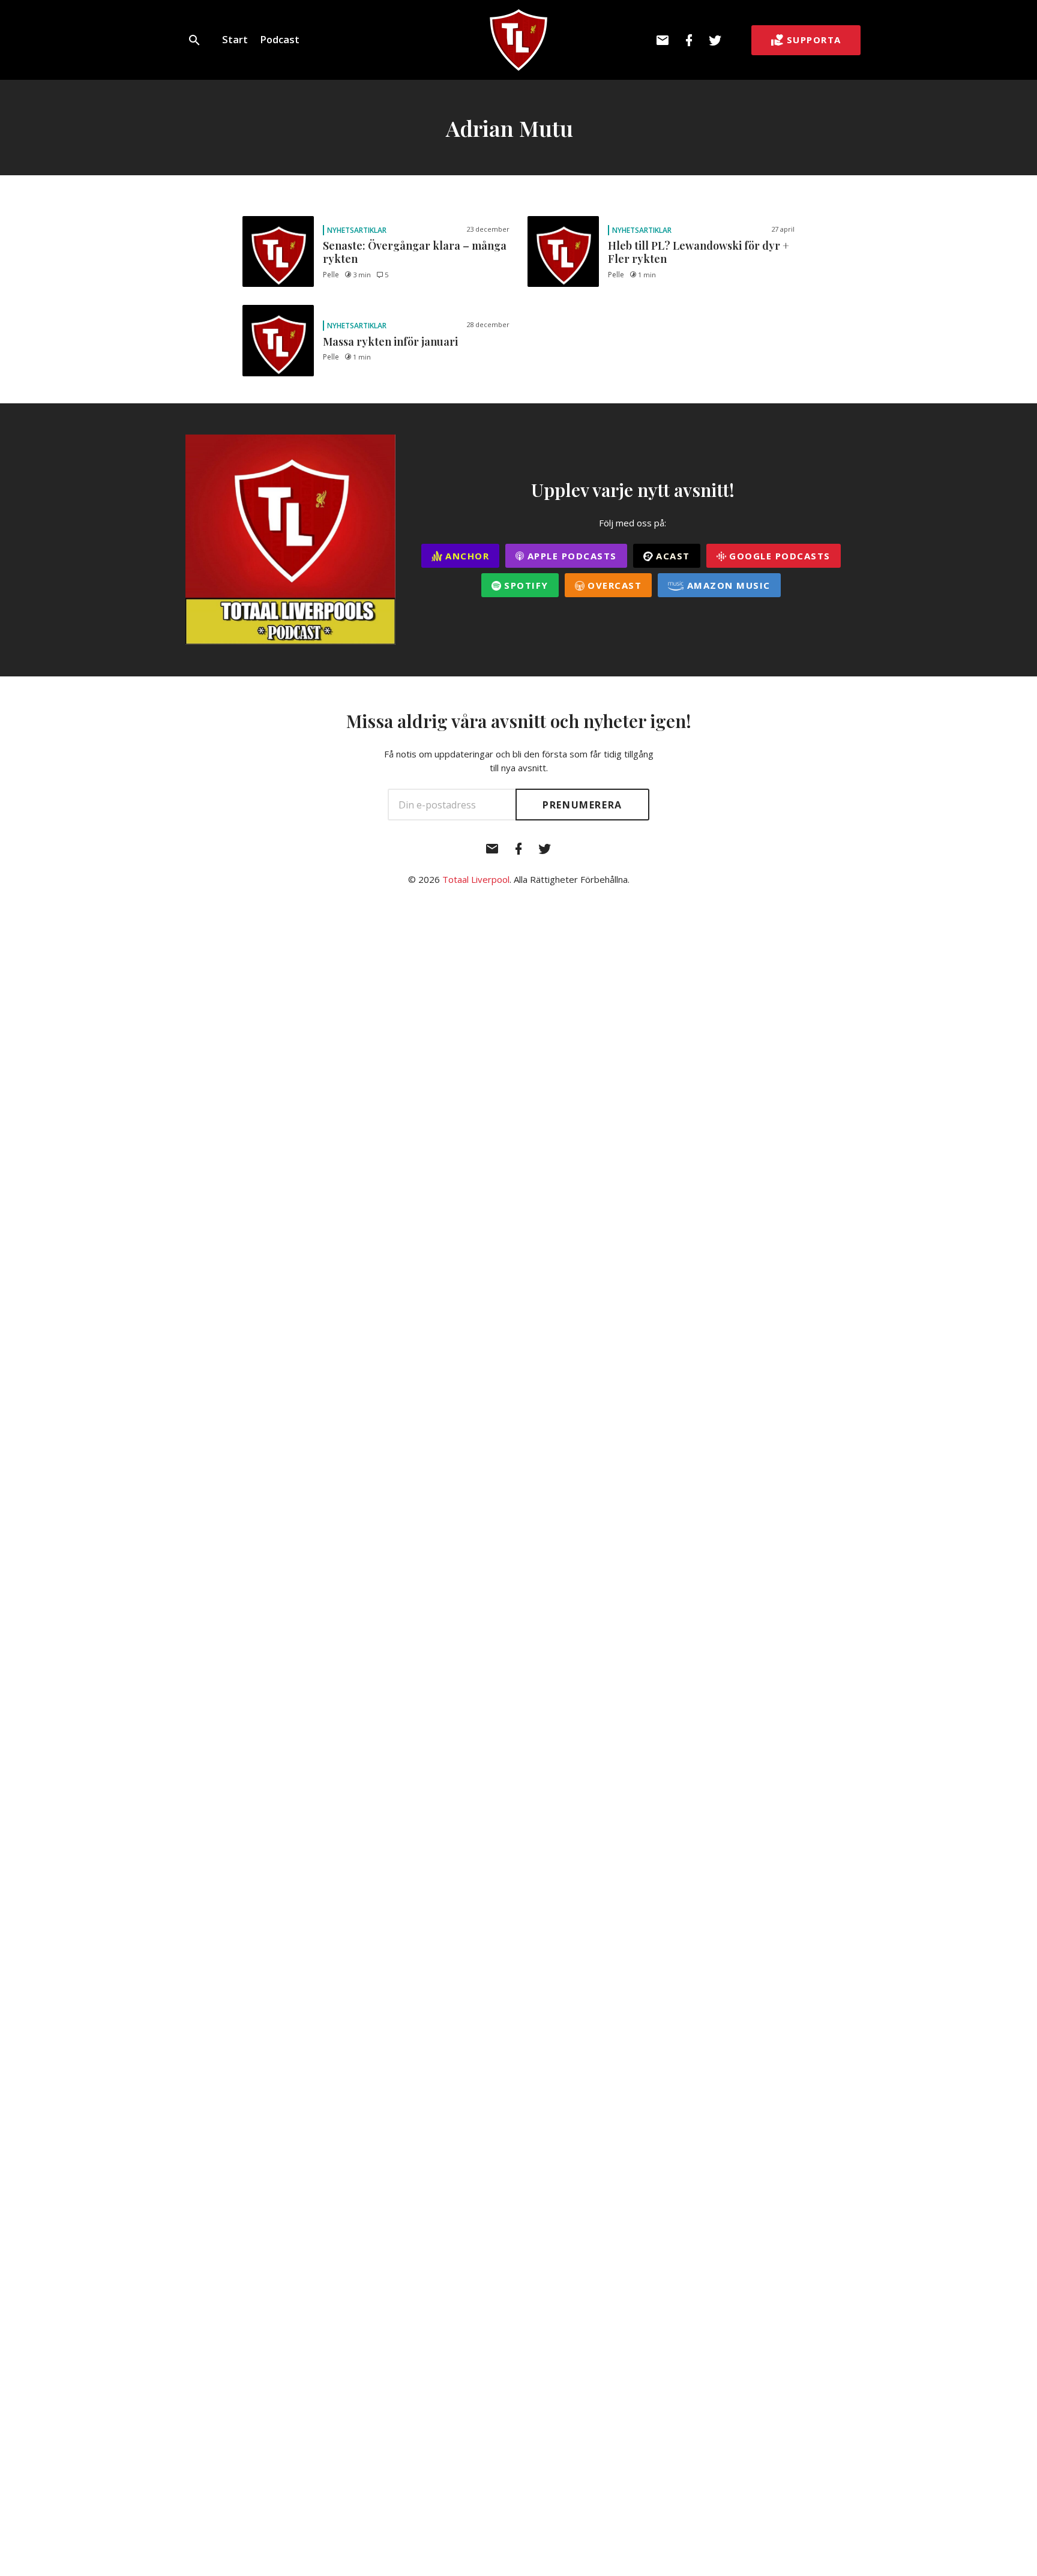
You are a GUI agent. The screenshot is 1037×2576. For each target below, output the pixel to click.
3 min (362, 275)
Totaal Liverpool (476, 879)
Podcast (280, 39)
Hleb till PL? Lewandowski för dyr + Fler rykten (699, 252)
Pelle (331, 275)
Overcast (613, 585)
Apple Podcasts (570, 556)
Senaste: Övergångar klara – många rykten (415, 252)
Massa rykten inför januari (390, 342)
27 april (783, 229)
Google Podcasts (778, 556)
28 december (488, 324)
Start (235, 39)
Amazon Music (727, 585)
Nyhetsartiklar (357, 230)
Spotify (525, 585)
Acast (672, 556)
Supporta (814, 40)
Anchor (466, 556)
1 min (647, 275)
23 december (488, 229)
